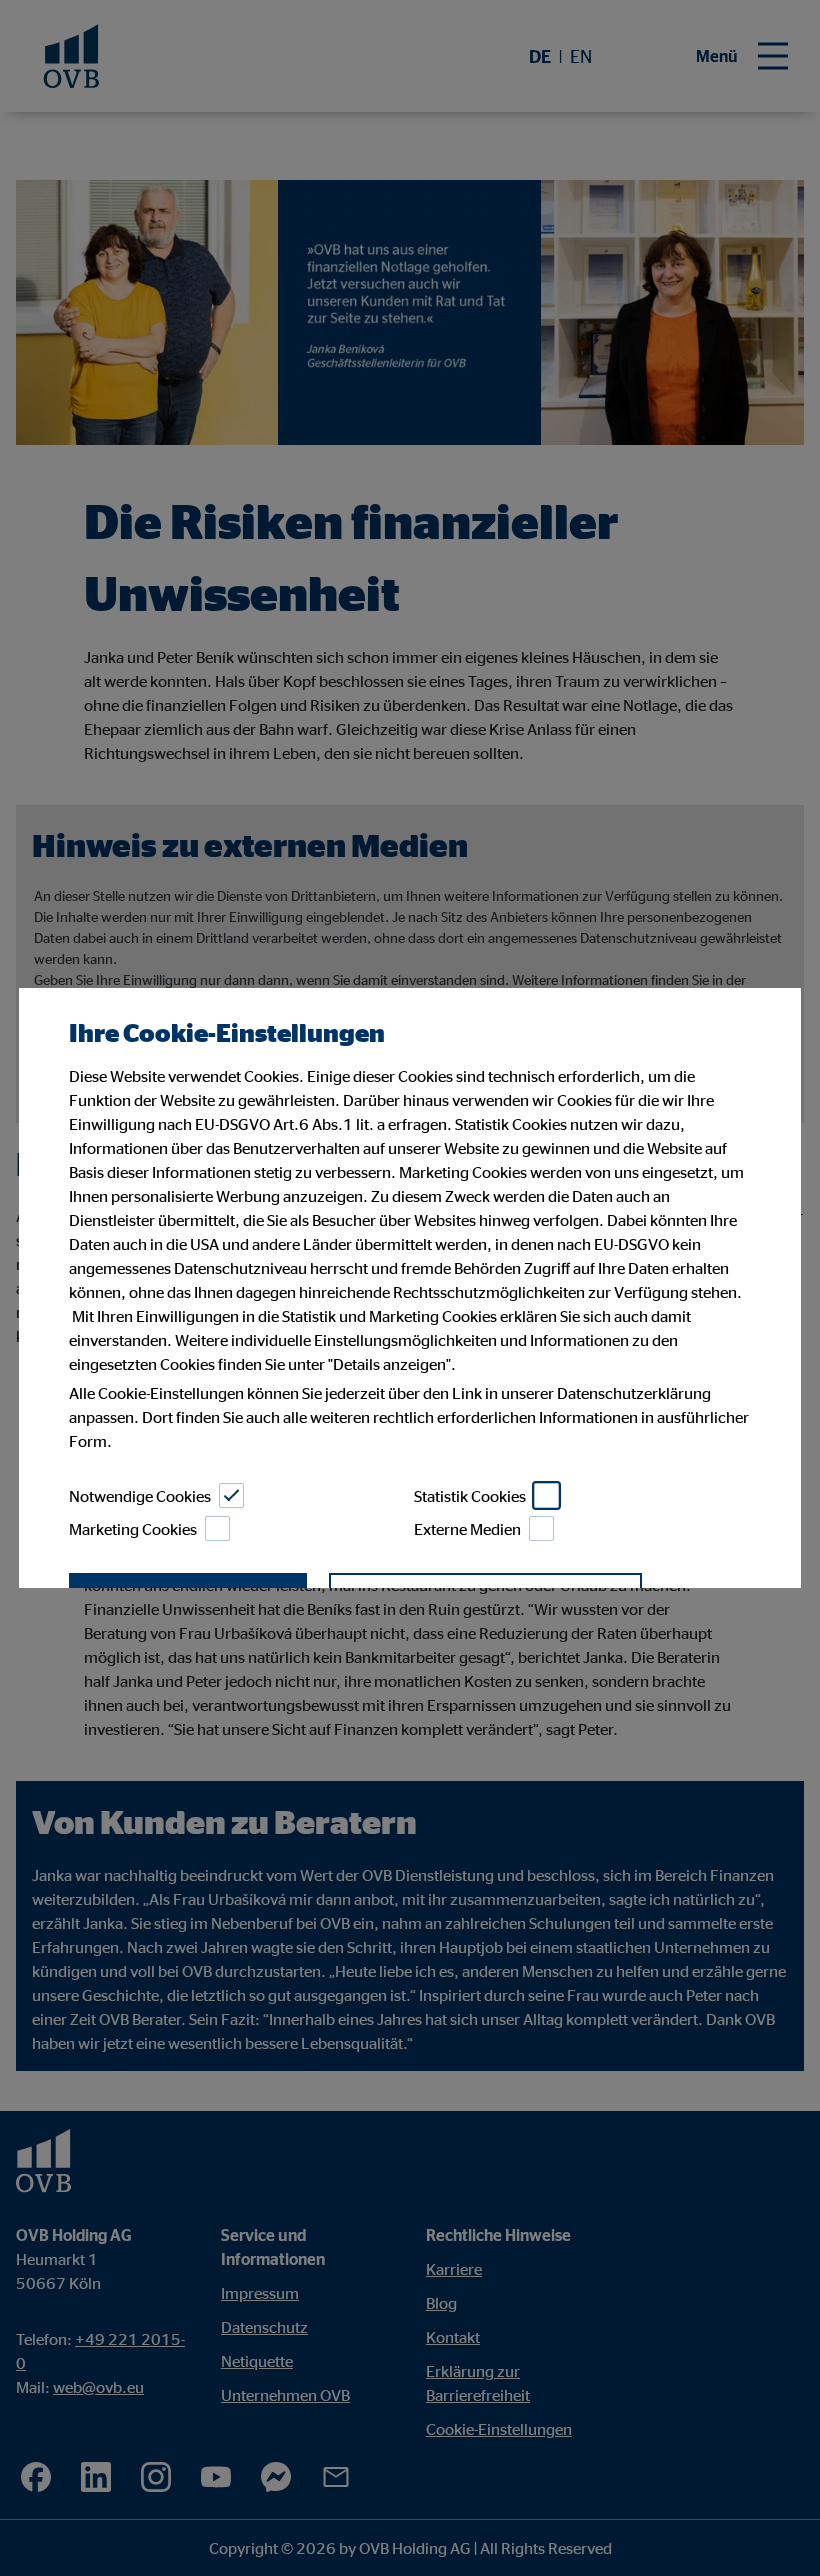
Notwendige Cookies (140, 1496)
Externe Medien (467, 1529)
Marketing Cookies (133, 1529)
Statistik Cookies (470, 1496)
